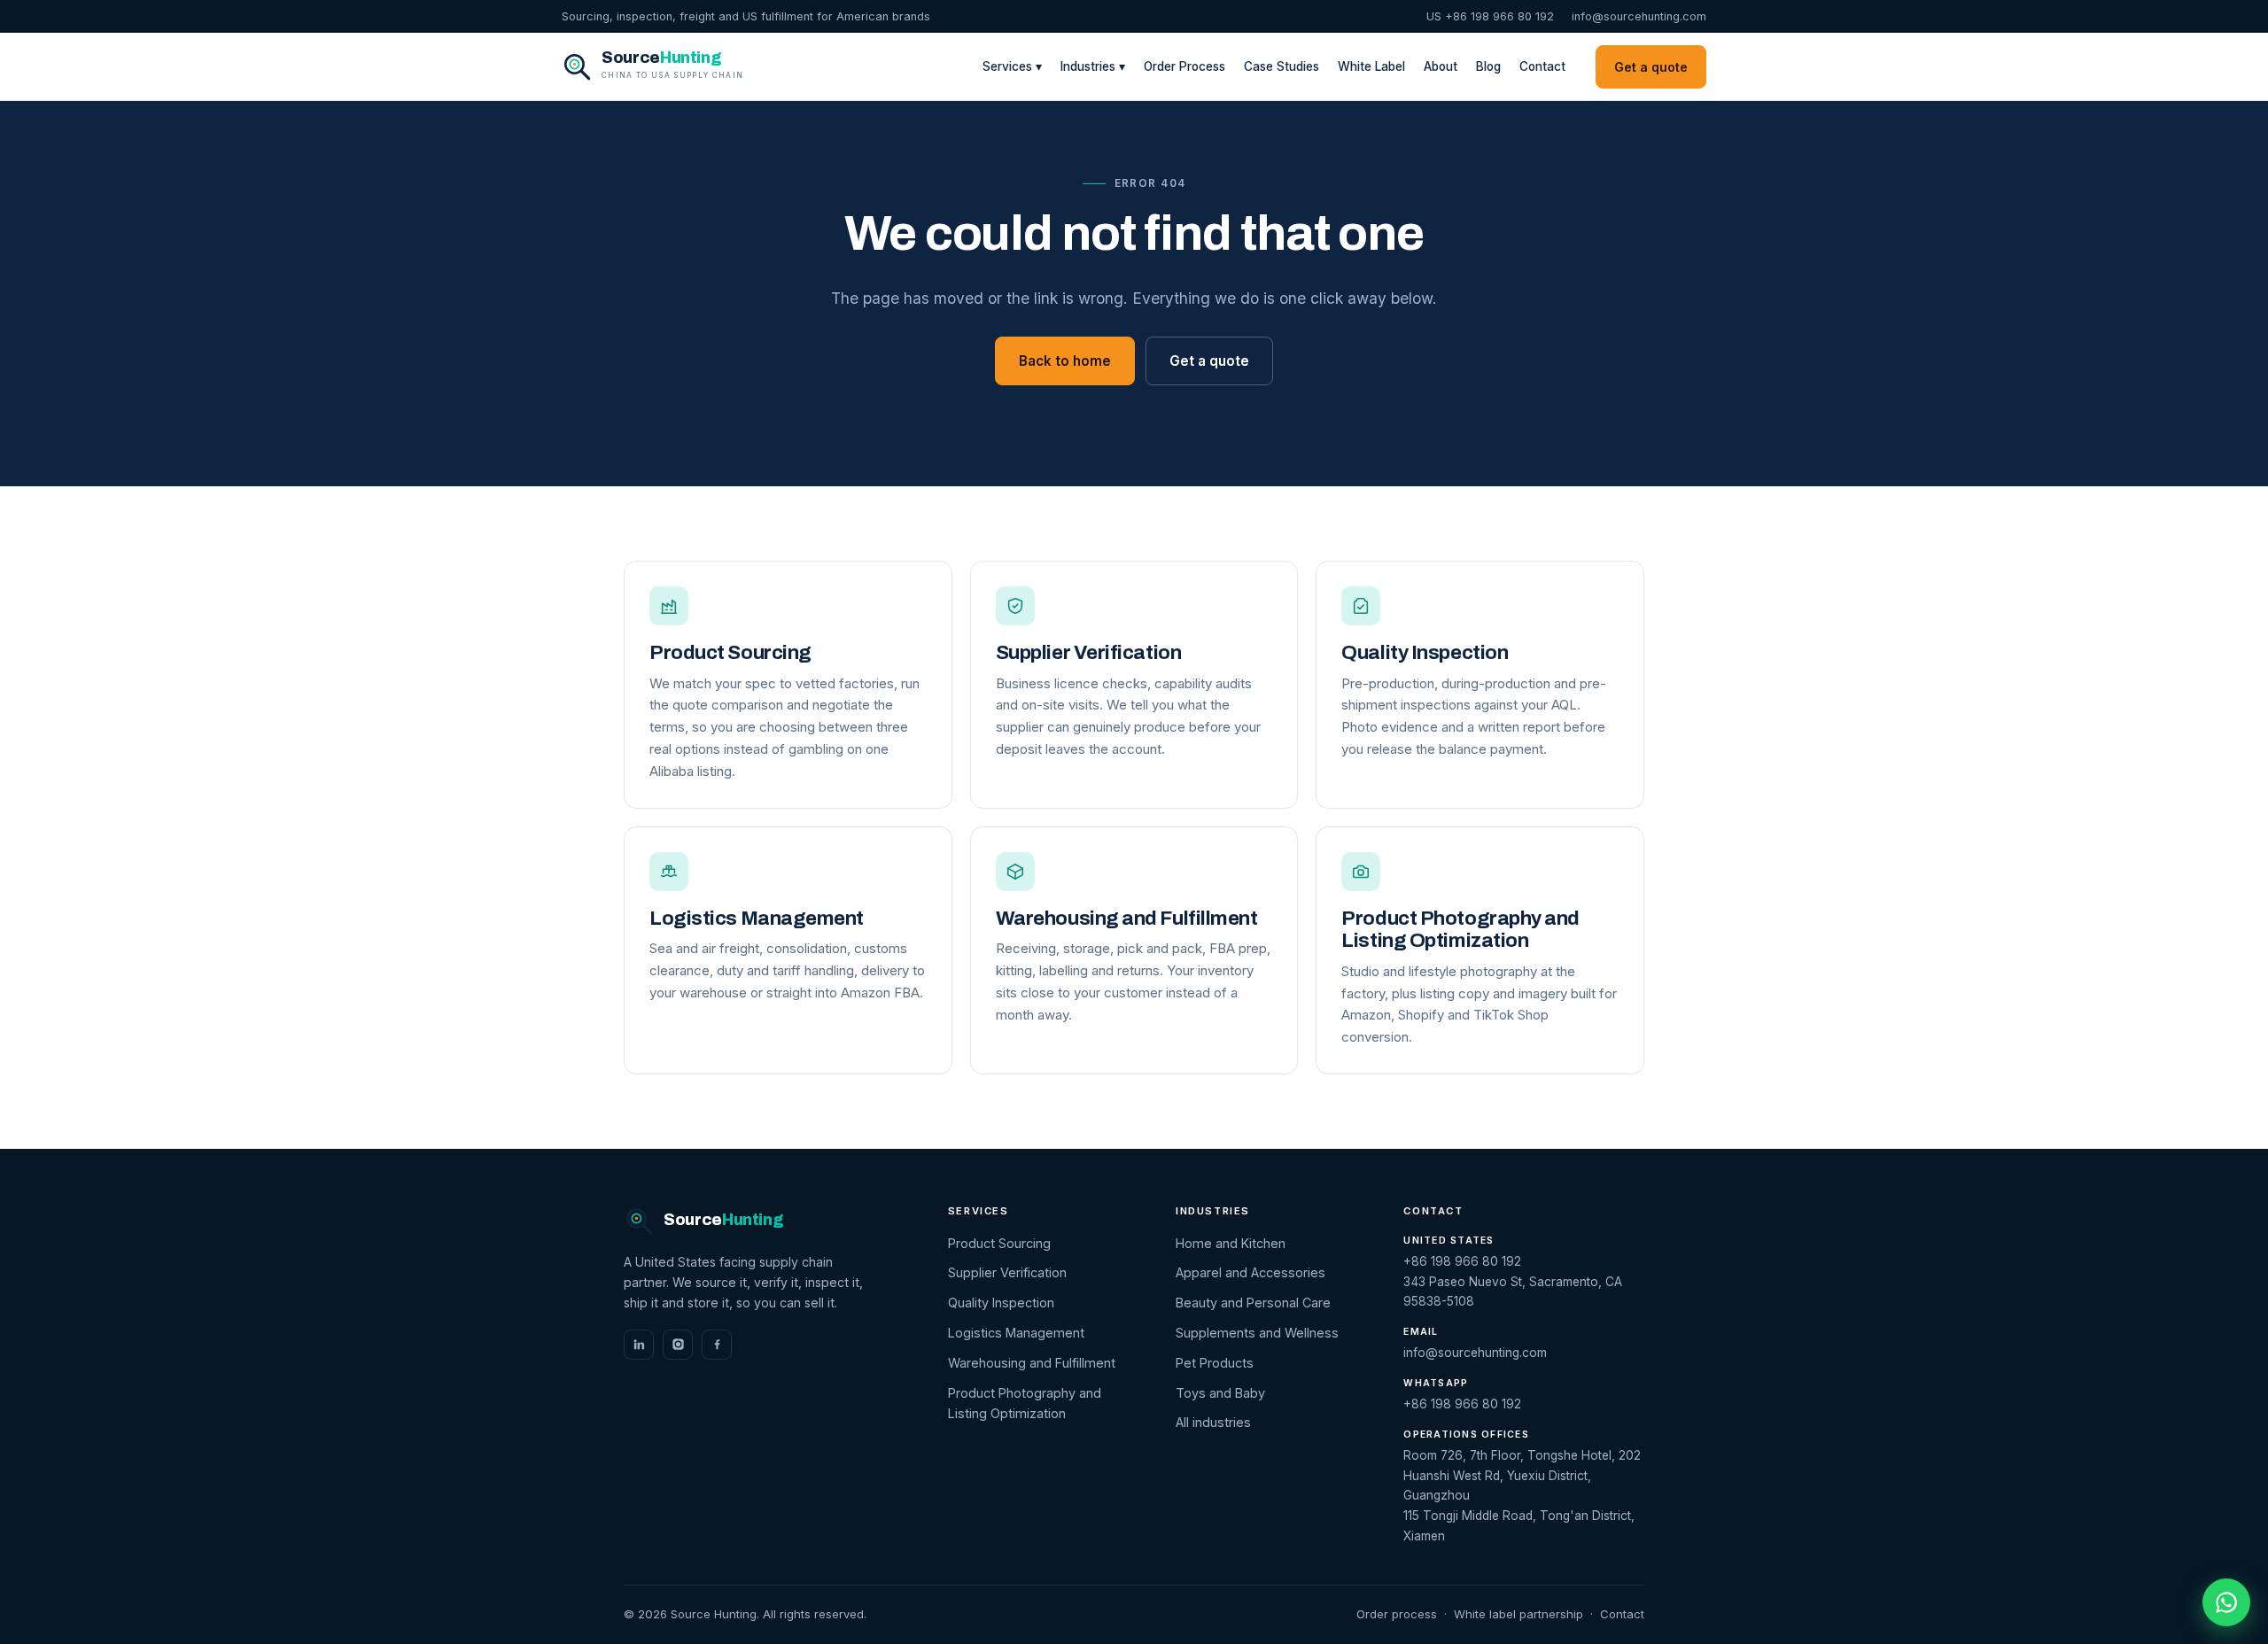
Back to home (1065, 361)
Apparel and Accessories (1251, 1272)
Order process (1397, 1614)
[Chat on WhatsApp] (2226, 1602)
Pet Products (1215, 1363)
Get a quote (1651, 67)
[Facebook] (717, 1345)
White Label (1371, 66)
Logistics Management (1016, 1333)
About (1441, 66)
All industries (1213, 1422)
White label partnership (1518, 1614)
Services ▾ (1012, 66)
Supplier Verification (1007, 1272)
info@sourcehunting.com (1639, 16)
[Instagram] (678, 1345)
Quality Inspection (1001, 1303)
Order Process (1184, 66)
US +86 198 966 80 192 (1490, 16)
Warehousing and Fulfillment (1032, 1363)
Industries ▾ (1093, 66)
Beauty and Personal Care (1253, 1303)
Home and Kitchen (1231, 1243)
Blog (1488, 66)
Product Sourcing (999, 1243)
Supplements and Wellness (1257, 1333)
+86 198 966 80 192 (1462, 1261)
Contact (1542, 66)
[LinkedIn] (639, 1345)
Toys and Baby (1220, 1393)
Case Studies (1282, 66)
